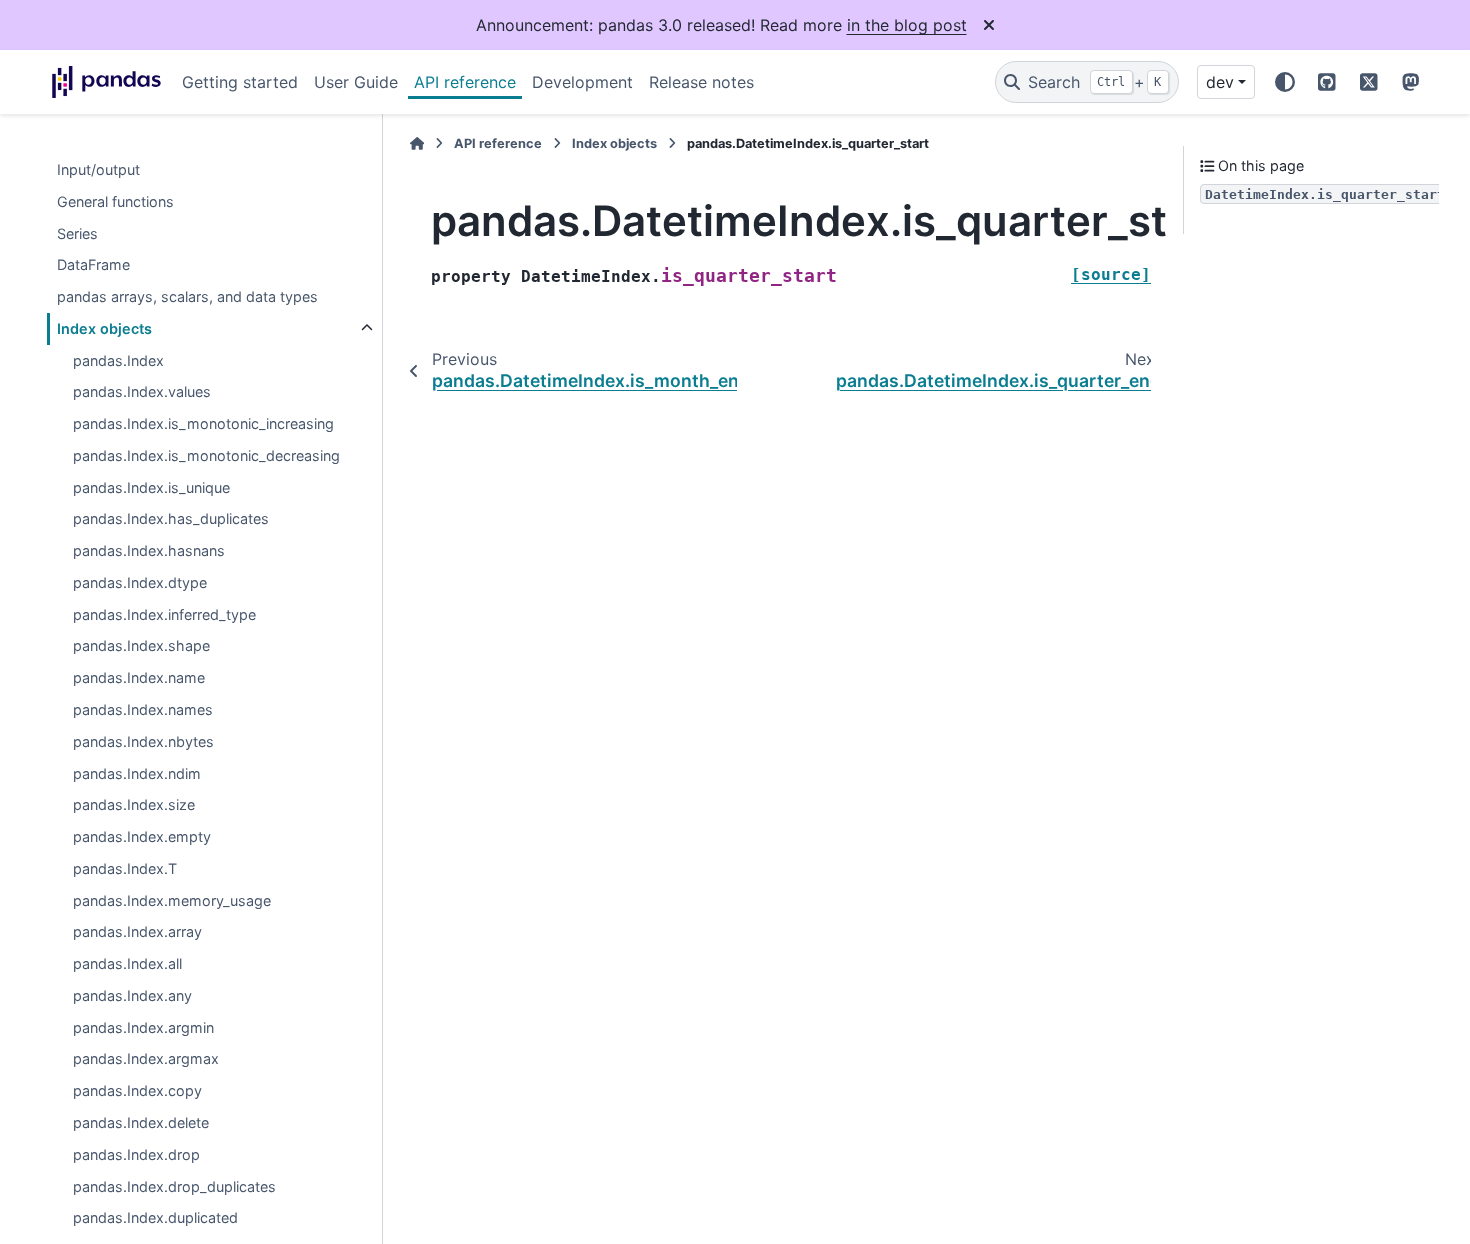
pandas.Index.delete (141, 1122)
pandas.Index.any (132, 995)
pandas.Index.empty (142, 836)
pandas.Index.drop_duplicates (174, 1186)
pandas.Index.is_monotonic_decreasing (206, 455)
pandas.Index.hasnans (149, 551)
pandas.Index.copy (137, 1091)
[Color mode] (1285, 82)
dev (1220, 82)
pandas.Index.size (134, 805)
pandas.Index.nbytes (143, 741)
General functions (115, 201)
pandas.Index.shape (141, 646)
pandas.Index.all (127, 964)
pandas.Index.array (137, 932)
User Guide (356, 82)
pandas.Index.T (125, 868)
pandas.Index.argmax (146, 1059)
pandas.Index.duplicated (155, 1218)
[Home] (417, 143)
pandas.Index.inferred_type (164, 614)
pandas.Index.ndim (137, 773)
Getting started (240, 82)
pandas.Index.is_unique (151, 487)
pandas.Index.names (143, 709)
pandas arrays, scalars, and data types (187, 296)
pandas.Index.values (142, 392)
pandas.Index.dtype (140, 582)
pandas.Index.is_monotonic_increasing (203, 424)
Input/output (98, 169)
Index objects (104, 328)
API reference (465, 82)
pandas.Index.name (139, 678)
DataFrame (93, 265)
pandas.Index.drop (136, 1154)
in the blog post (907, 25)
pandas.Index (118, 360)
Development (582, 82)
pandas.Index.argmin (143, 1027)
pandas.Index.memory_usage (172, 900)
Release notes (701, 82)
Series (77, 233)
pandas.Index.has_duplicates (171, 519)
